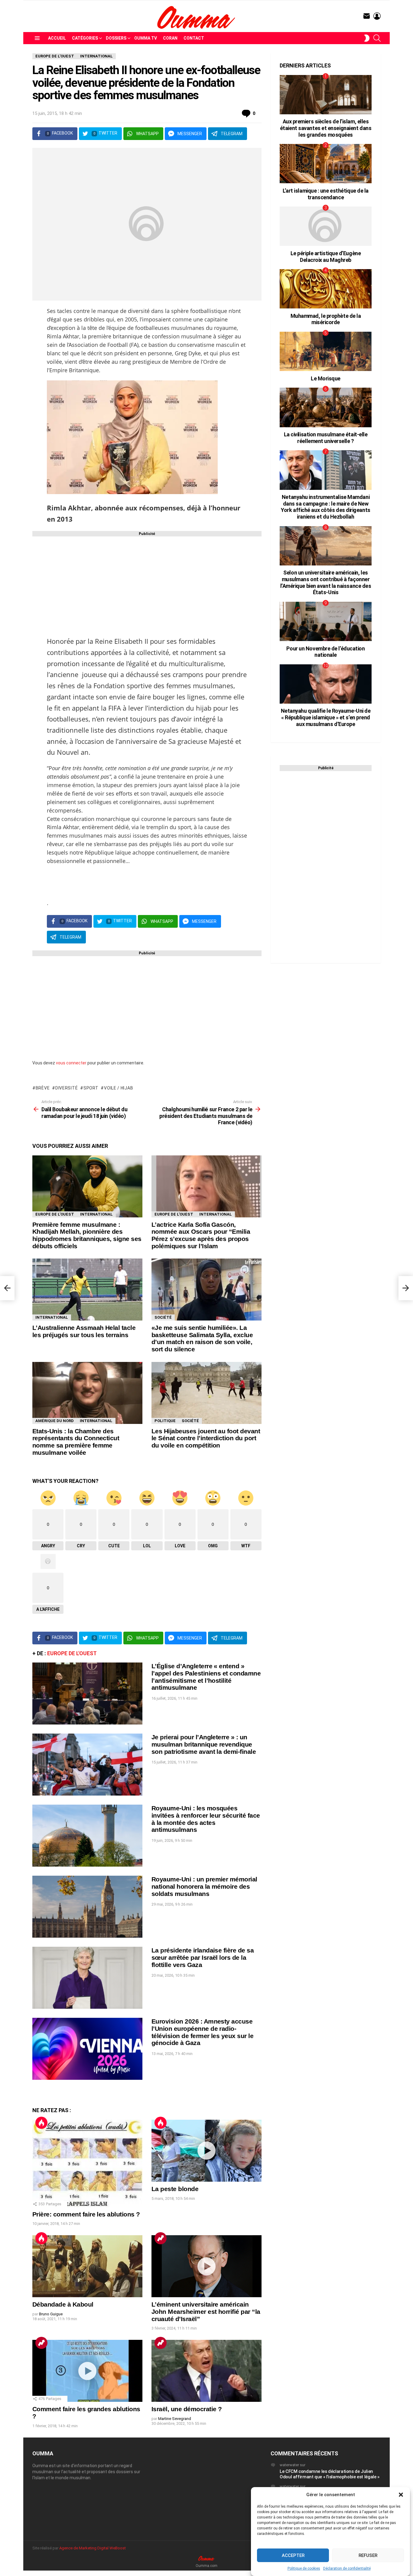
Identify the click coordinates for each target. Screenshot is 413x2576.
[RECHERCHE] (377, 38)
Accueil (57, 38)
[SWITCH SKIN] (367, 38)
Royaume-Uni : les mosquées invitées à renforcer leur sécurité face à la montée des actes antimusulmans (206, 1819)
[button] (401, 2495)
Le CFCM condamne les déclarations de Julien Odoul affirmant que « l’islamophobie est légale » (330, 2474)
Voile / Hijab (119, 1088)
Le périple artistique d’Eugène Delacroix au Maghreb (326, 257)
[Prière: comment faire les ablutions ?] (87, 2163)
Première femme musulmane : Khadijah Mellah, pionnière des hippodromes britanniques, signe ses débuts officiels (87, 1235)
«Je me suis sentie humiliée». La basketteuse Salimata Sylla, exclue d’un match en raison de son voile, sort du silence (202, 1338)
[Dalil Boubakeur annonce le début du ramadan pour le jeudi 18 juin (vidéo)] (7, 1288)
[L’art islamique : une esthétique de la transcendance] (326, 164)
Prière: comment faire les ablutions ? (86, 2214)
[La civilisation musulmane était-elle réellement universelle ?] (326, 407)
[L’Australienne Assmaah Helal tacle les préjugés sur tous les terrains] (87, 1290)
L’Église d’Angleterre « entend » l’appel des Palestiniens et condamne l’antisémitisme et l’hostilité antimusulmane (206, 1677)
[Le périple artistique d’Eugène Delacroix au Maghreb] (326, 226)
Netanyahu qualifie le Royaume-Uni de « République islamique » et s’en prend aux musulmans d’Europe (326, 717)
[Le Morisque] (326, 351)
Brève (43, 1088)
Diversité (67, 1088)
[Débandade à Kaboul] (87, 2266)
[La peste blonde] (207, 2151)
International (96, 1214)
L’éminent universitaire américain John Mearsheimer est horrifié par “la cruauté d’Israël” (206, 2311)
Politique (165, 1421)
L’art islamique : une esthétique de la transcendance (326, 194)
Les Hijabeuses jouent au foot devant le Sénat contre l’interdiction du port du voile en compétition (206, 1438)
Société (163, 1317)
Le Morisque (326, 378)
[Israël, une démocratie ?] (207, 2371)
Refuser (368, 2555)
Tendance (161, 2238)
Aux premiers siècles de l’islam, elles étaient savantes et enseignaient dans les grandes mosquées (326, 128)
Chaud (41, 2123)
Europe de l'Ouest (55, 1214)
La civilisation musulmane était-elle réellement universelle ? (326, 438)
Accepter (293, 2555)
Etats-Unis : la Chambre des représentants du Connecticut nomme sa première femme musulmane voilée (76, 1442)
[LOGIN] (377, 16)
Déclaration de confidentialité (347, 2568)
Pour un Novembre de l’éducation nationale (325, 652)
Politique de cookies (304, 2568)
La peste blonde (175, 2189)
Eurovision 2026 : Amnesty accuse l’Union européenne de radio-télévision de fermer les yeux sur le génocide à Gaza (202, 2032)
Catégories (85, 38)
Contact (194, 38)
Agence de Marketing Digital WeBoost (93, 2548)
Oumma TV (146, 38)
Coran (170, 38)
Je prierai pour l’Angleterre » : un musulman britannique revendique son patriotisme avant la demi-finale (204, 1744)
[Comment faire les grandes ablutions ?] (87, 2371)
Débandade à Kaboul (63, 2304)
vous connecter (71, 1063)
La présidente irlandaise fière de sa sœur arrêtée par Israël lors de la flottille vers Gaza (203, 1957)
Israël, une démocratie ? (187, 2409)
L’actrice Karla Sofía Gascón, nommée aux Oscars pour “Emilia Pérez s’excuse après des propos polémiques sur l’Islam (201, 1235)
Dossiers (116, 38)
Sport (91, 1088)
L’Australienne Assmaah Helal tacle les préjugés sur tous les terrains (84, 1331)
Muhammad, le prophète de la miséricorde (326, 319)
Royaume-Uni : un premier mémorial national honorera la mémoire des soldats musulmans (204, 1886)
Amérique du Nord (55, 1421)
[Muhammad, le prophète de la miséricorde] (326, 289)
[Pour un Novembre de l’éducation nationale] (326, 621)
